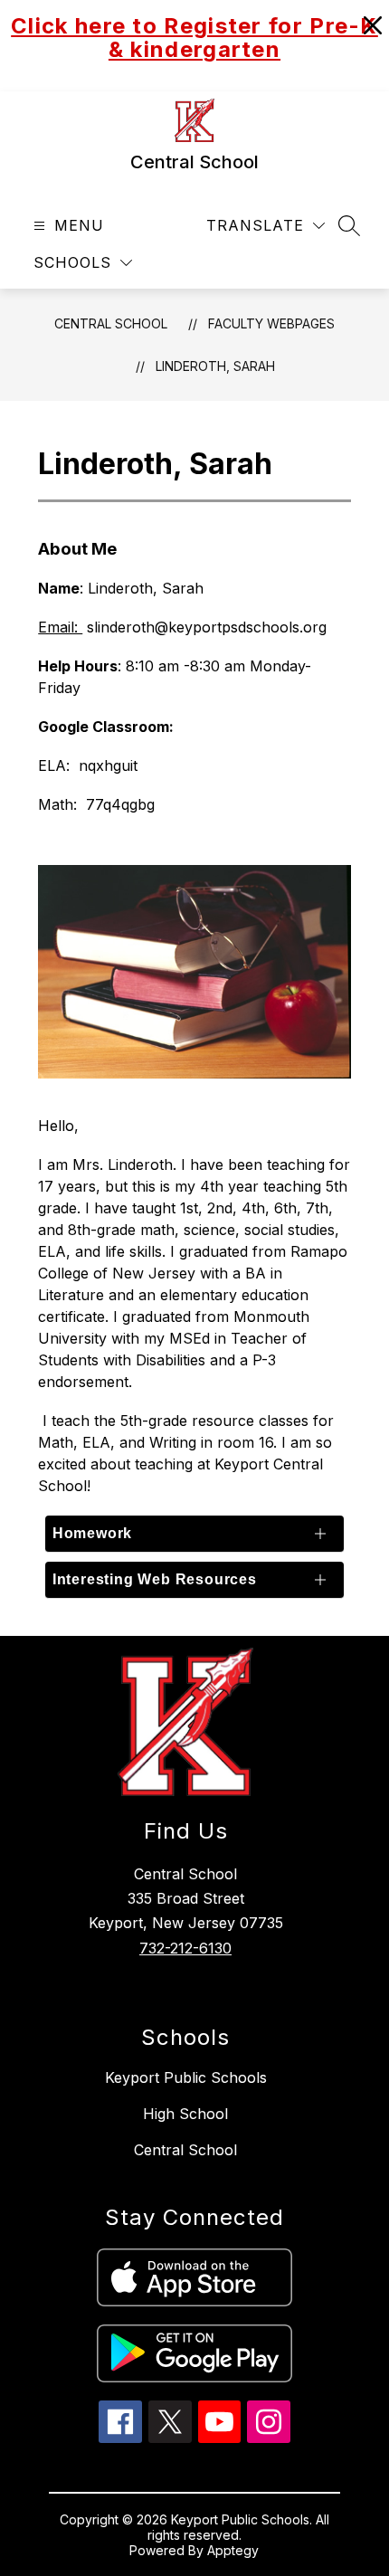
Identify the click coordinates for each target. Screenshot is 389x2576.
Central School (111, 323)
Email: (60, 627)
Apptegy (233, 2550)
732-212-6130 (185, 1948)
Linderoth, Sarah (215, 366)
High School (185, 2114)
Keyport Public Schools (186, 2077)
